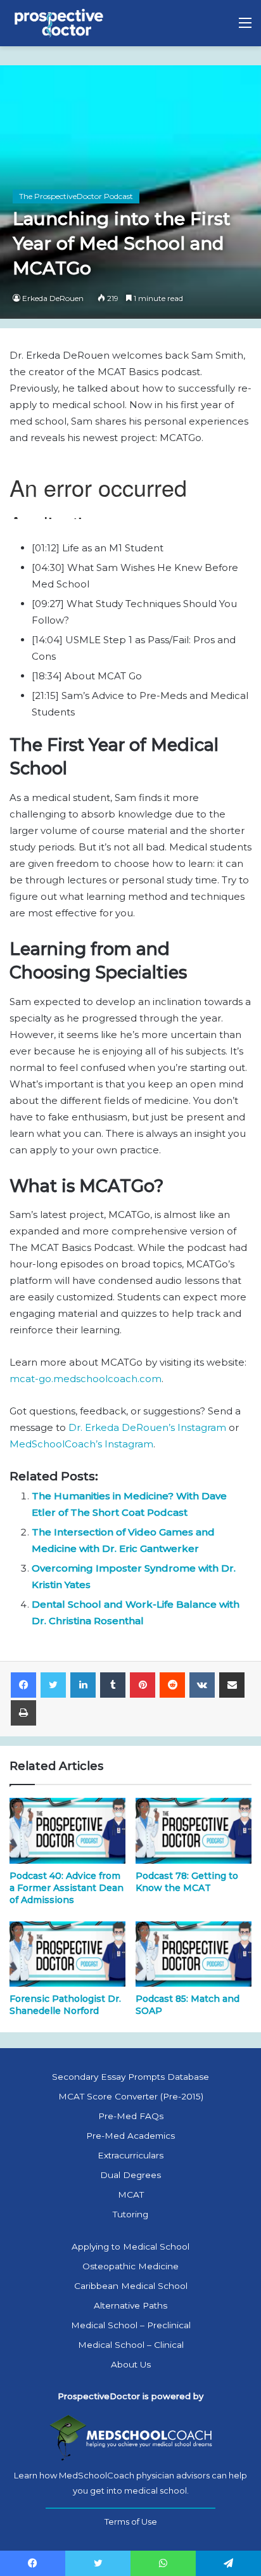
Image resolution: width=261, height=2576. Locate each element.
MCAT (131, 2195)
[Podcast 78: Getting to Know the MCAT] (194, 1830)
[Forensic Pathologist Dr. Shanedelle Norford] (67, 1954)
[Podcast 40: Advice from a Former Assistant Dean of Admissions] (67, 1830)
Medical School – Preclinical (131, 2325)
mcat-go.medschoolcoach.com (86, 1379)
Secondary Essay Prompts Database (130, 2077)
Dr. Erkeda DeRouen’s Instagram (147, 1427)
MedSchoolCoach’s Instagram (81, 1444)
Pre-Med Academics (130, 2136)
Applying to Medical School (130, 2246)
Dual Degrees (130, 2175)
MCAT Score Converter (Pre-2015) (131, 2096)
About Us (131, 2364)
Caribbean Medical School (131, 2286)
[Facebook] (23, 1685)
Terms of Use (131, 2522)
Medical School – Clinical (131, 2345)
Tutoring (130, 2214)
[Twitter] (53, 1685)
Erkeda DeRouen (53, 298)
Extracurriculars (130, 2155)
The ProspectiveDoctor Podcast (76, 196)
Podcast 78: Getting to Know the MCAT (187, 1882)
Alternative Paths (130, 2305)
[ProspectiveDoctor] (60, 23)
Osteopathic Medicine (130, 2266)
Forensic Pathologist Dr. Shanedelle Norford (65, 2005)
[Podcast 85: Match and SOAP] (194, 1954)
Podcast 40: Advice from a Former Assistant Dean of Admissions (67, 1888)
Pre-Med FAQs (131, 2116)
